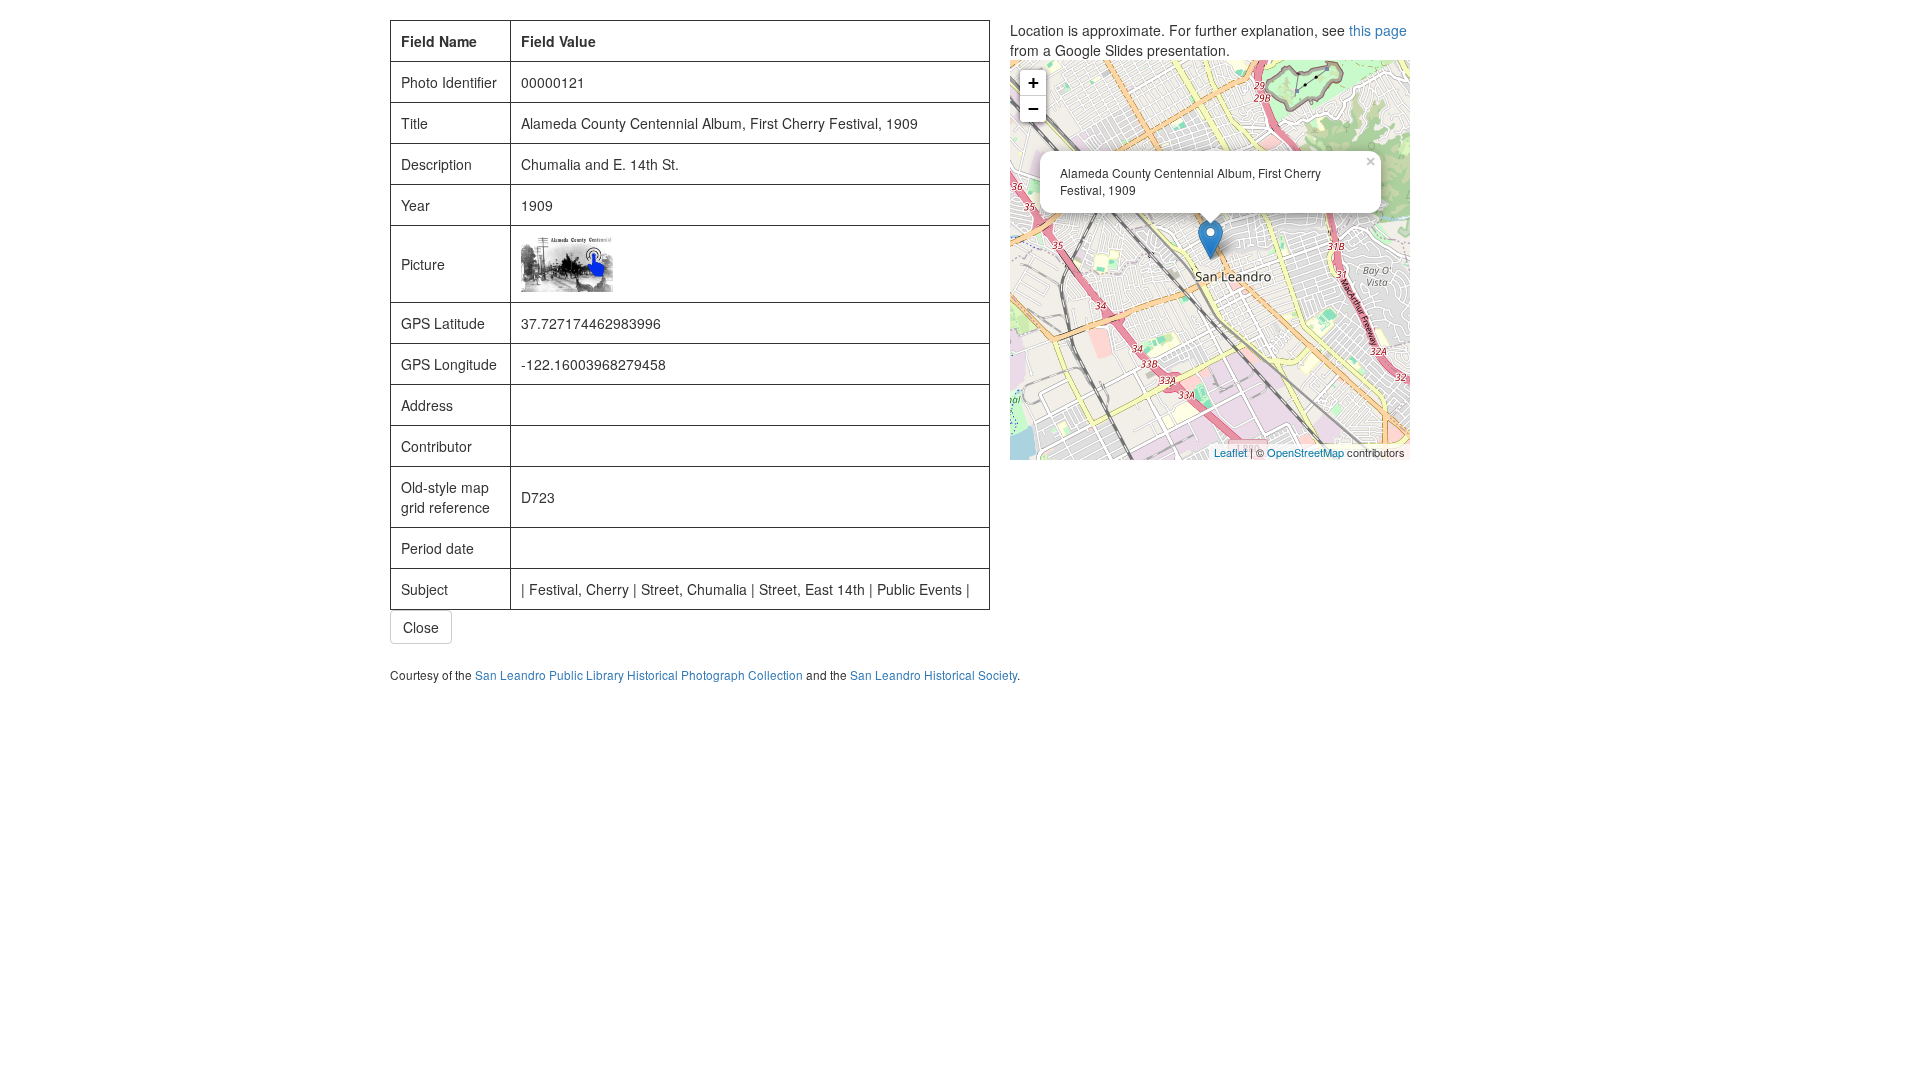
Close (421, 627)
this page (1378, 30)
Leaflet (1230, 452)
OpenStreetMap (1305, 452)
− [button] (1033, 108)
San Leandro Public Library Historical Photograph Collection (639, 674)
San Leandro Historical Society (933, 674)
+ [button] (1033, 82)
